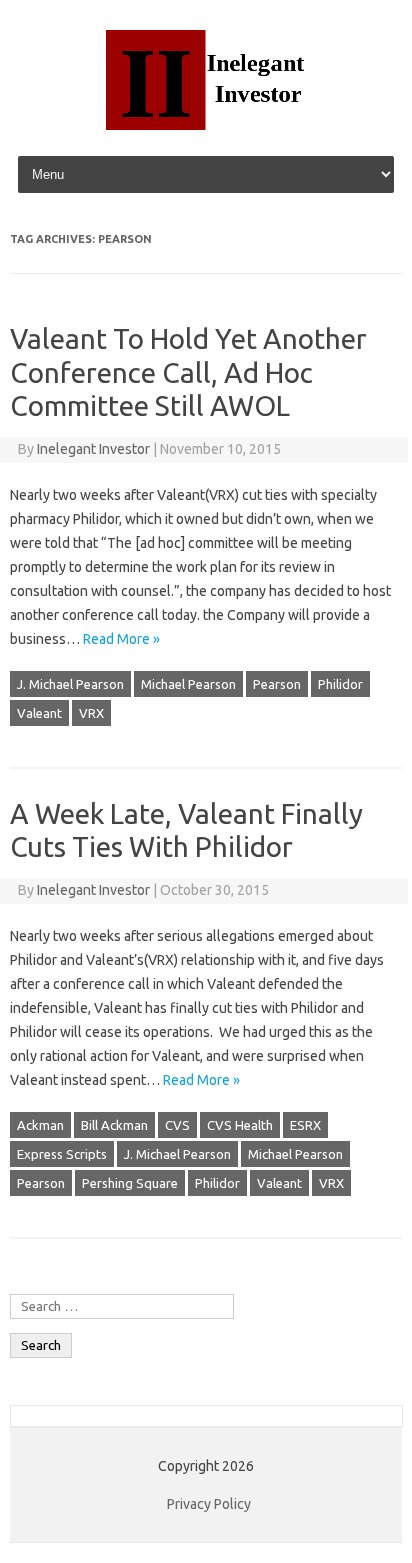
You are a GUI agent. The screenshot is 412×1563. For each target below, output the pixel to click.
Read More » (121, 639)
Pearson (277, 684)
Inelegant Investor (93, 449)
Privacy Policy (209, 1504)
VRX (91, 713)
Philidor (340, 684)
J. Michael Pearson (70, 684)
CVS (177, 1125)
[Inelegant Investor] (206, 125)
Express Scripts (62, 1154)
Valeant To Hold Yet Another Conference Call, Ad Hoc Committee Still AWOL (188, 372)
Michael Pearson (188, 684)
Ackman (40, 1125)
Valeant (39, 713)
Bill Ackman (114, 1125)
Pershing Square (130, 1183)
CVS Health (240, 1125)
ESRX (305, 1125)
